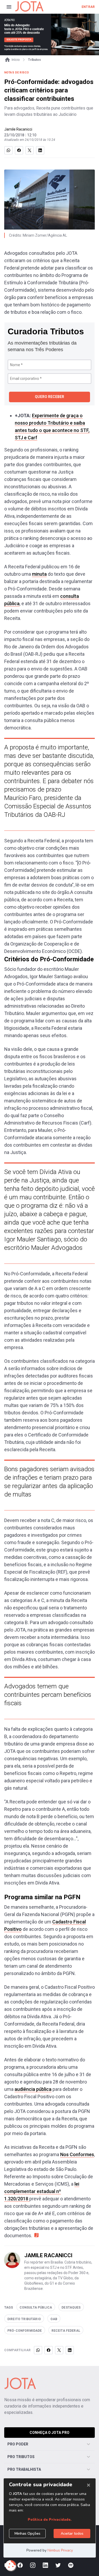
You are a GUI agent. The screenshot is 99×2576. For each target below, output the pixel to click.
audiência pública (33, 2089)
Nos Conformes (77, 2154)
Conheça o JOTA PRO (49, 2433)
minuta (39, 574)
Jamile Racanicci (18, 129)
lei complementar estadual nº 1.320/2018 (42, 2191)
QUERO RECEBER (49, 397)
